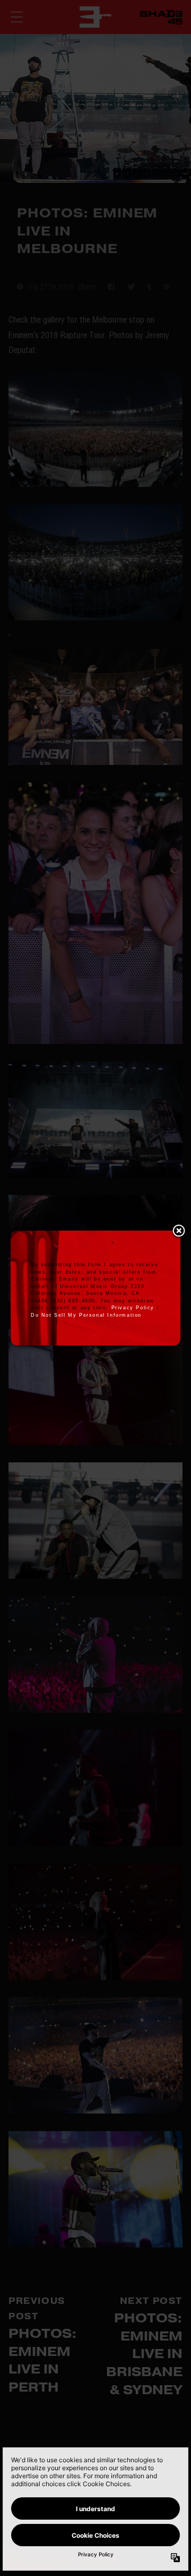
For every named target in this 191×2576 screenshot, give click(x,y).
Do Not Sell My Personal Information (86, 1315)
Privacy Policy (133, 1308)
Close (179, 1232)
